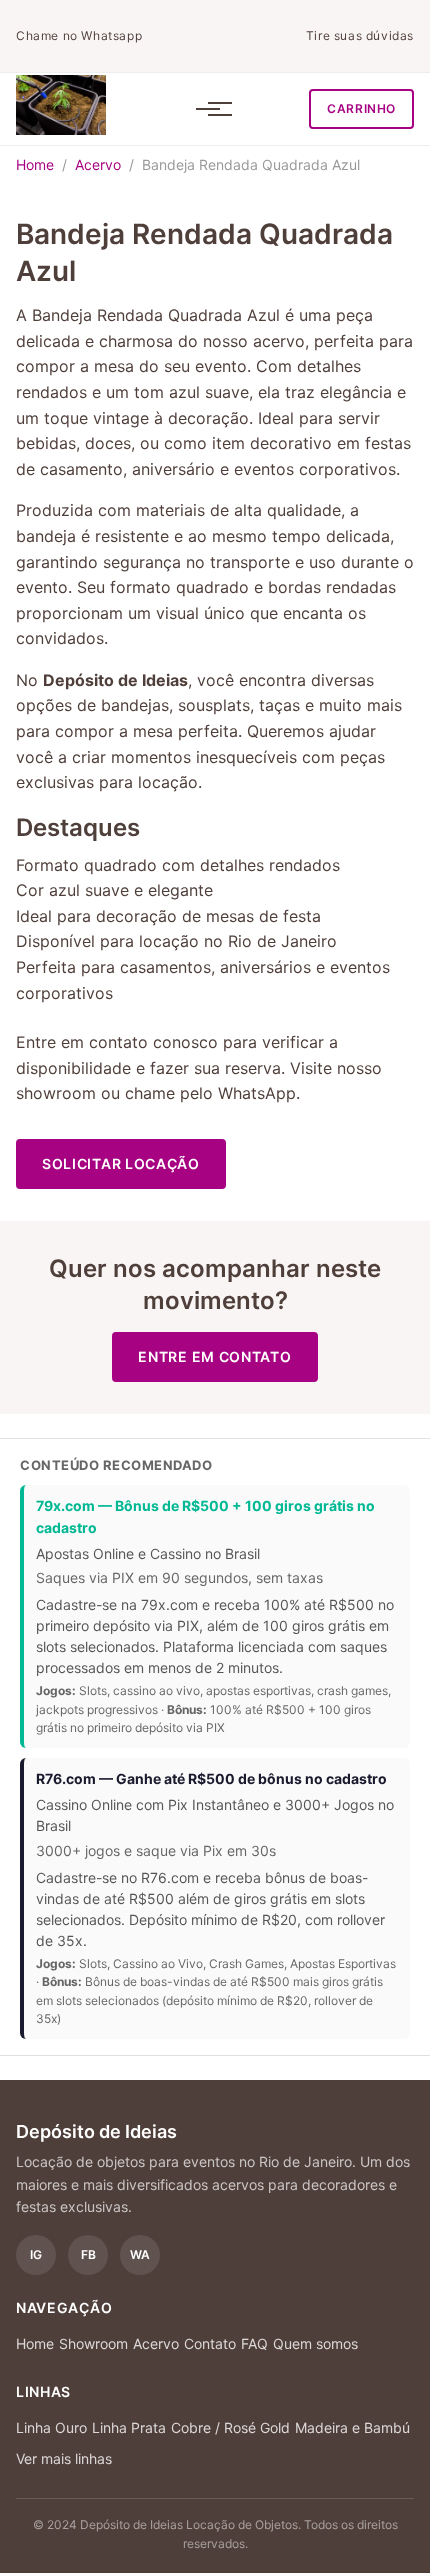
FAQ (254, 2343)
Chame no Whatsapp (79, 35)
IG (36, 2254)
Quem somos (315, 2343)
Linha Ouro (51, 2427)
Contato (210, 2343)
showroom (56, 1093)
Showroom (93, 2343)
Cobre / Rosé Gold (230, 2427)
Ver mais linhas (64, 2458)
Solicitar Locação (121, 1163)
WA (140, 2254)
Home (35, 164)
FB (88, 2254)
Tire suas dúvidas (360, 35)
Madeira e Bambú (352, 2427)
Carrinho (361, 108)
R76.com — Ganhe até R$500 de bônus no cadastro (211, 1778)
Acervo (98, 164)
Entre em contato (214, 1356)
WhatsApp (257, 1093)
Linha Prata (129, 2427)
